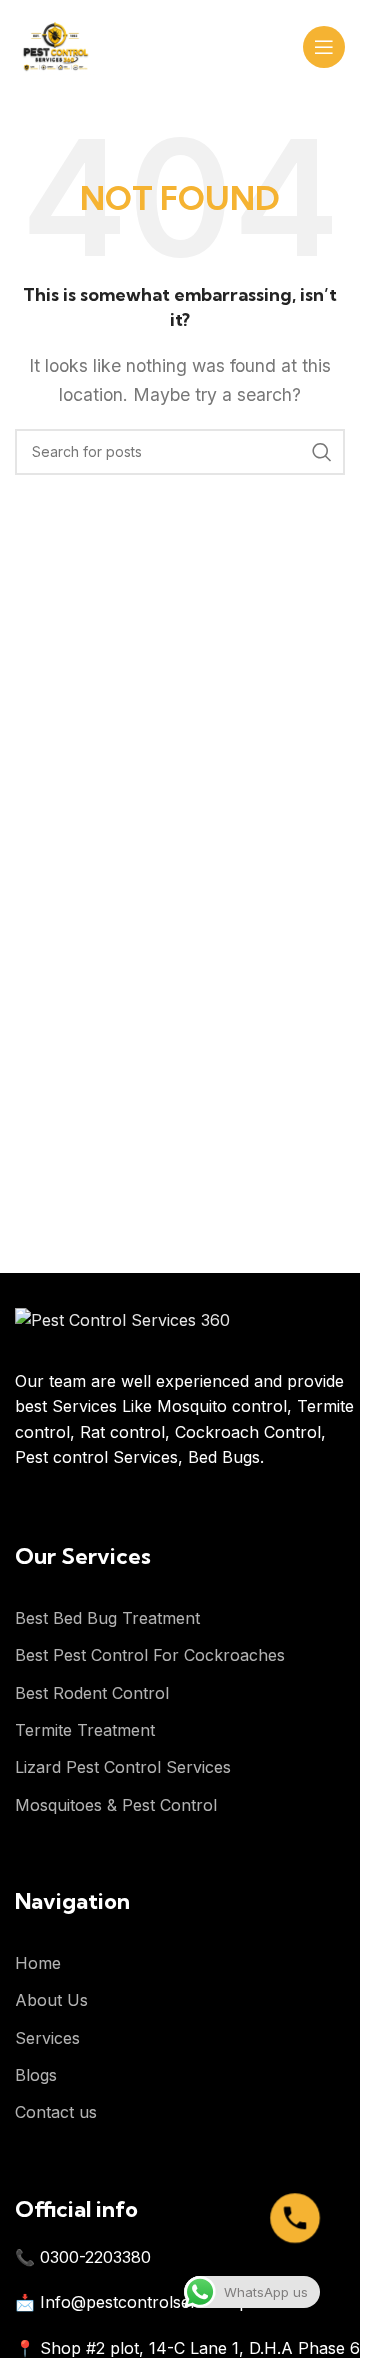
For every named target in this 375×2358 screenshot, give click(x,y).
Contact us (56, 2112)
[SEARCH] (322, 452)
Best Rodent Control (92, 1693)
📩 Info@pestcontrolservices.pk (136, 2302)
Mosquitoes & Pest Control (116, 1805)
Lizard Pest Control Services (123, 1767)
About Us (51, 2000)
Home (38, 1963)
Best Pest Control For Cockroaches (150, 1655)
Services (47, 2038)
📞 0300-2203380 (83, 2257)
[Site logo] (55, 45)
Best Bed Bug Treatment (107, 1618)
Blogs (36, 2075)
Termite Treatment (85, 1730)
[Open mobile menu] (324, 47)
